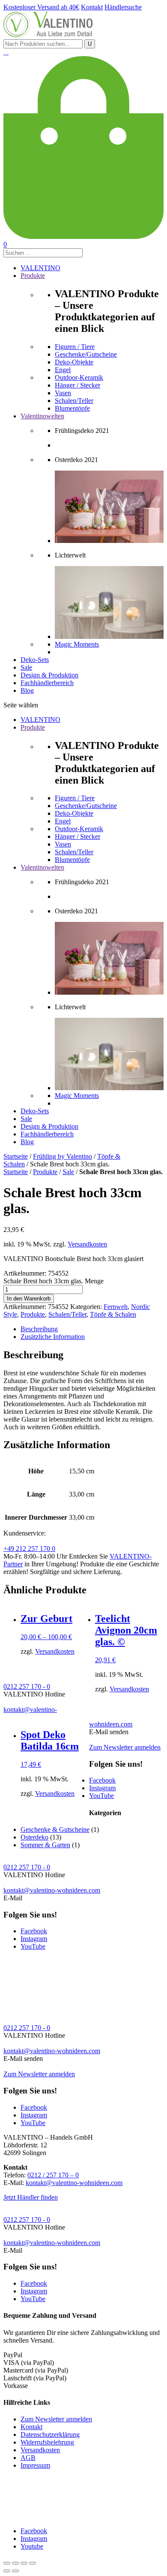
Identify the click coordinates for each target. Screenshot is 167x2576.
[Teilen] (15, 2563)
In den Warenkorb (29, 1298)
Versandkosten (87, 1244)
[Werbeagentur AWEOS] (83, 2516)
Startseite (16, 1156)
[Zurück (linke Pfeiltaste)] (7, 2571)
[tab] (92, 1329)
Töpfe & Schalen (113, 1314)
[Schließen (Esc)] (7, 2563)
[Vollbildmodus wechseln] (24, 2563)
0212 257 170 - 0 (27, 1686)
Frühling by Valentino (63, 1156)
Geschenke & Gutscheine (55, 1829)
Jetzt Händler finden (31, 2197)
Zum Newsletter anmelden (125, 1747)
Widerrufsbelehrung (47, 2442)
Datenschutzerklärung (50, 2434)
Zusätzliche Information (53, 1337)
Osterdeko (34, 1837)
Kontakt (31, 2427)
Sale (68, 1172)
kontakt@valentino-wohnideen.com (52, 1890)
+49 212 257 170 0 (29, 1549)
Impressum (35, 2465)
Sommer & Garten (45, 1845)
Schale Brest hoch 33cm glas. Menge (54, 1281)
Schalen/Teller (67, 1314)
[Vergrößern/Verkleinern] (33, 2563)
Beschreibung (39, 1329)
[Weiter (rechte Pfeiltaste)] (15, 2571)
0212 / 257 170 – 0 (53, 2175)
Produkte (45, 1172)
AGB (28, 2458)
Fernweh (116, 1307)
